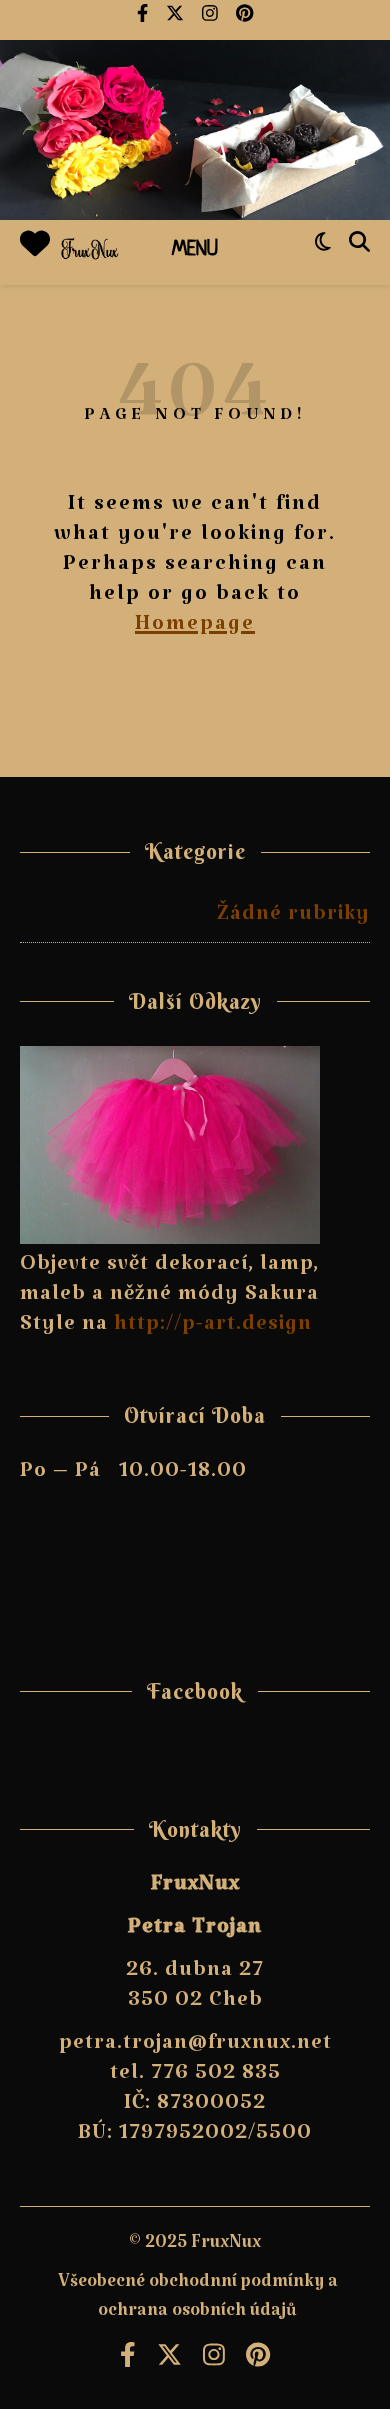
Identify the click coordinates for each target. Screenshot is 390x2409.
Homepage (195, 629)
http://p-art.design (213, 1329)
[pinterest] (244, 20)
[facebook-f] (144, 20)
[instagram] (211, 20)
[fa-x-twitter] (176, 20)
